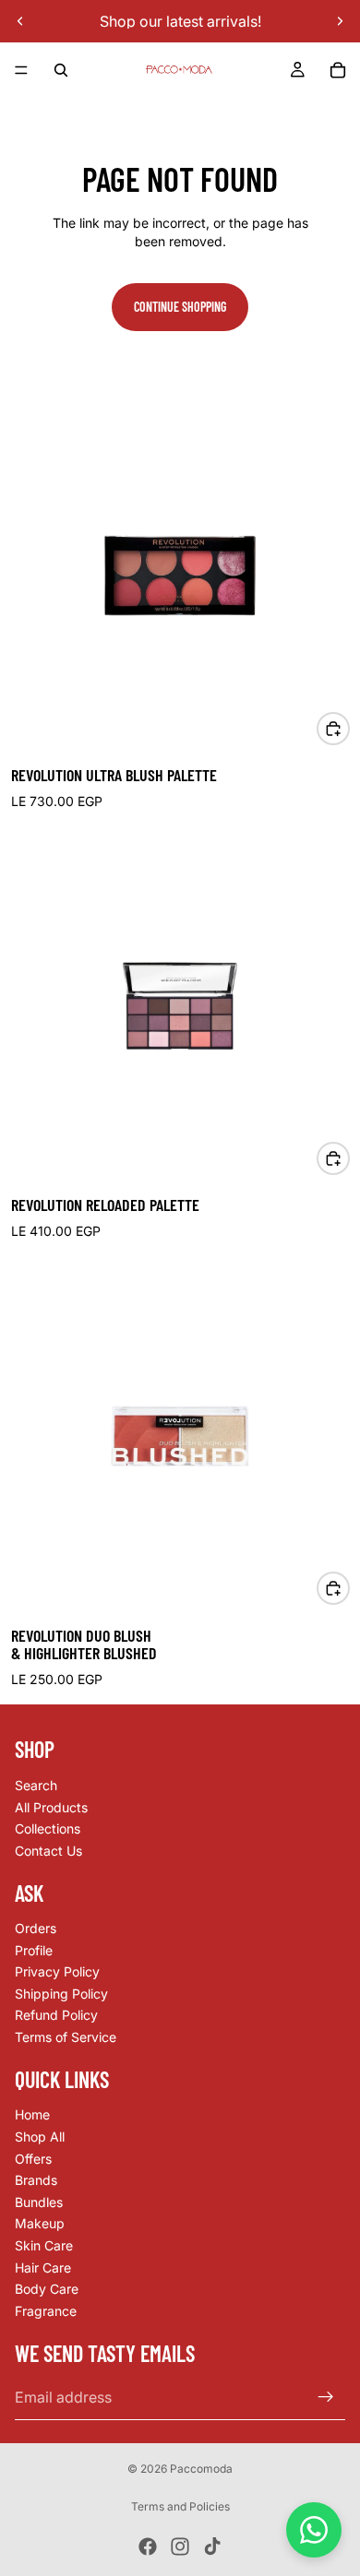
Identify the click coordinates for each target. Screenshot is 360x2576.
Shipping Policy (61, 1994)
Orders (36, 1928)
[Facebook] (148, 2546)
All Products (51, 1806)
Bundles (39, 2202)
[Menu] (21, 70)
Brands (36, 2180)
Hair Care (43, 2267)
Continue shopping (180, 307)
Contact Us (48, 1850)
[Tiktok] (212, 2546)
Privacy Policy (57, 1971)
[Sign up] (326, 2397)
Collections (48, 1828)
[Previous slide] (20, 21)
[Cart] (338, 70)
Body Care (47, 2289)
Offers (33, 2158)
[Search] (61, 70)
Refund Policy (56, 2015)
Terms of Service (66, 2037)
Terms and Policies (180, 2506)
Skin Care (44, 2245)
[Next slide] (340, 21)
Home (32, 2114)
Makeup (40, 2223)
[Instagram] (180, 2546)
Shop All (40, 2137)
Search (36, 1785)
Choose (349, 728)
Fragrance (46, 2311)
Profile (34, 1949)
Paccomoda (201, 2469)
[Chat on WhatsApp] (314, 2530)
